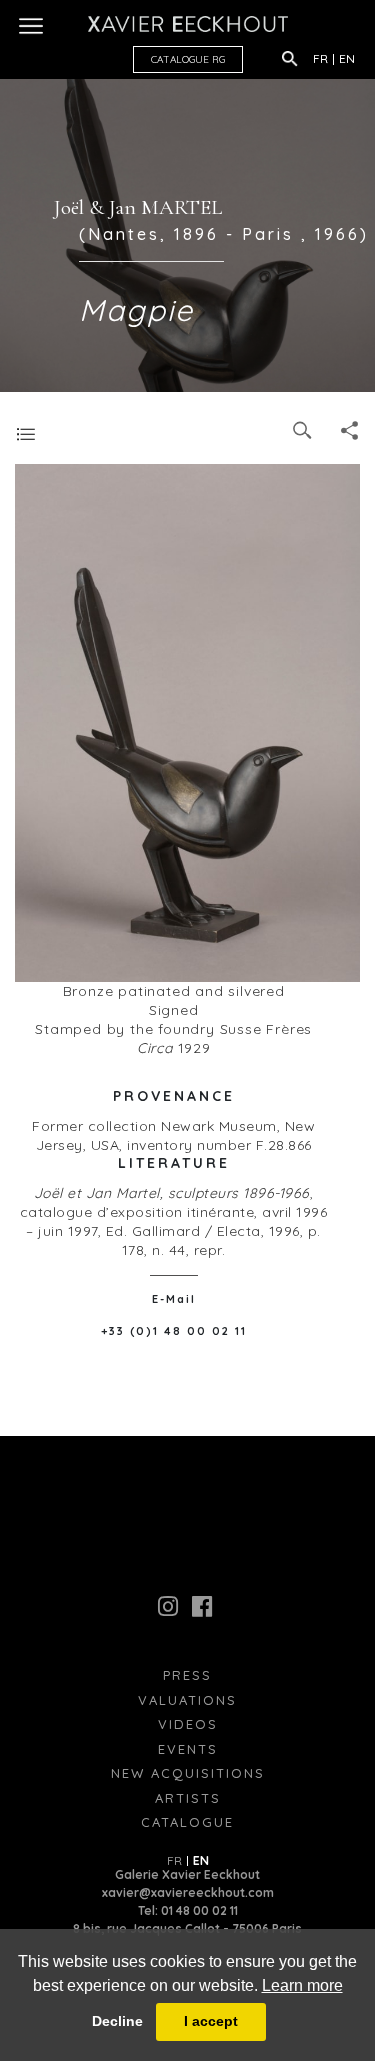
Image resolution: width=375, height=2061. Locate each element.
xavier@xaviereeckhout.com (188, 1892)
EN (347, 58)
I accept (211, 2021)
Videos (188, 1724)
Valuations (187, 1700)
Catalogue (187, 1822)
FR (320, 58)
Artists (188, 1798)
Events (188, 1749)
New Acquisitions (188, 1773)
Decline (117, 2021)
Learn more (302, 1985)
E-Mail (174, 1299)
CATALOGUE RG (188, 59)
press (187, 1675)
